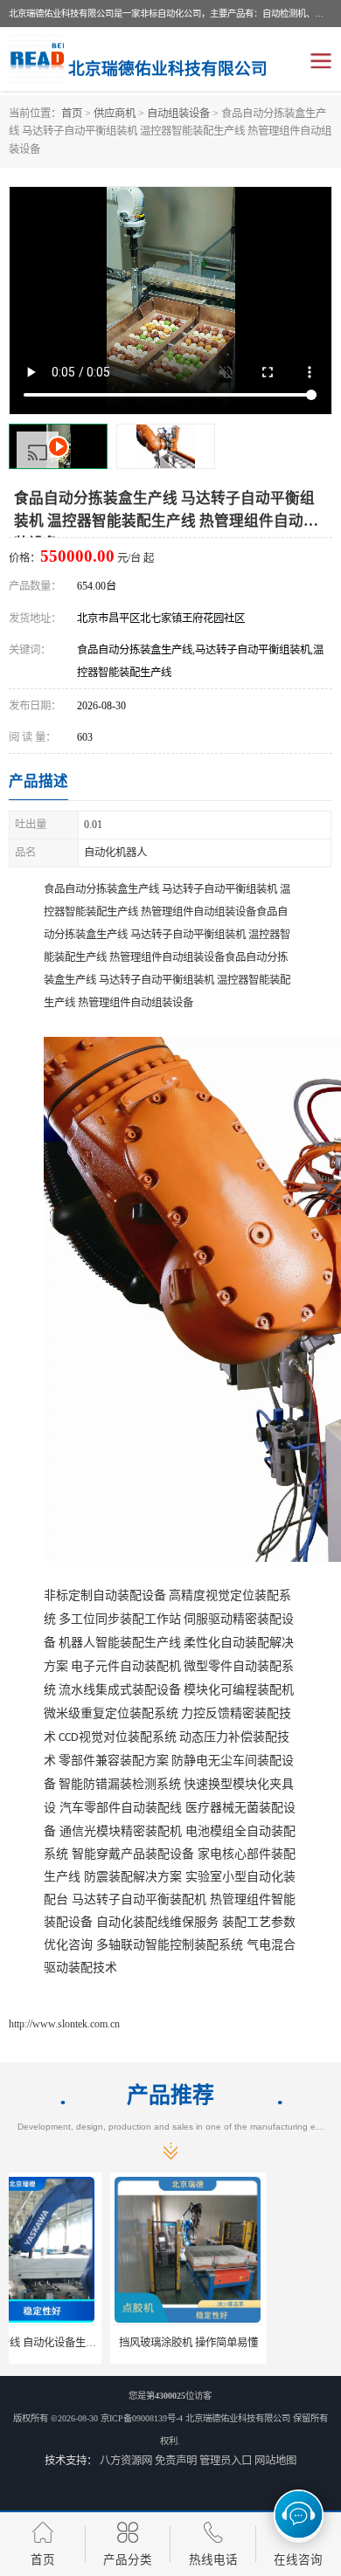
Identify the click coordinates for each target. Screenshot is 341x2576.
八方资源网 (126, 2461)
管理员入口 (226, 2461)
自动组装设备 (178, 114)
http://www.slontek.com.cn (64, 2024)
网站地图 (275, 2461)
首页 (72, 114)
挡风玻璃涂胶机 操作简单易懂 (88, 2343)
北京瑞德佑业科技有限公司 (238, 2418)
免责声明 (176, 2461)
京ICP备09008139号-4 (142, 2418)
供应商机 (115, 114)
